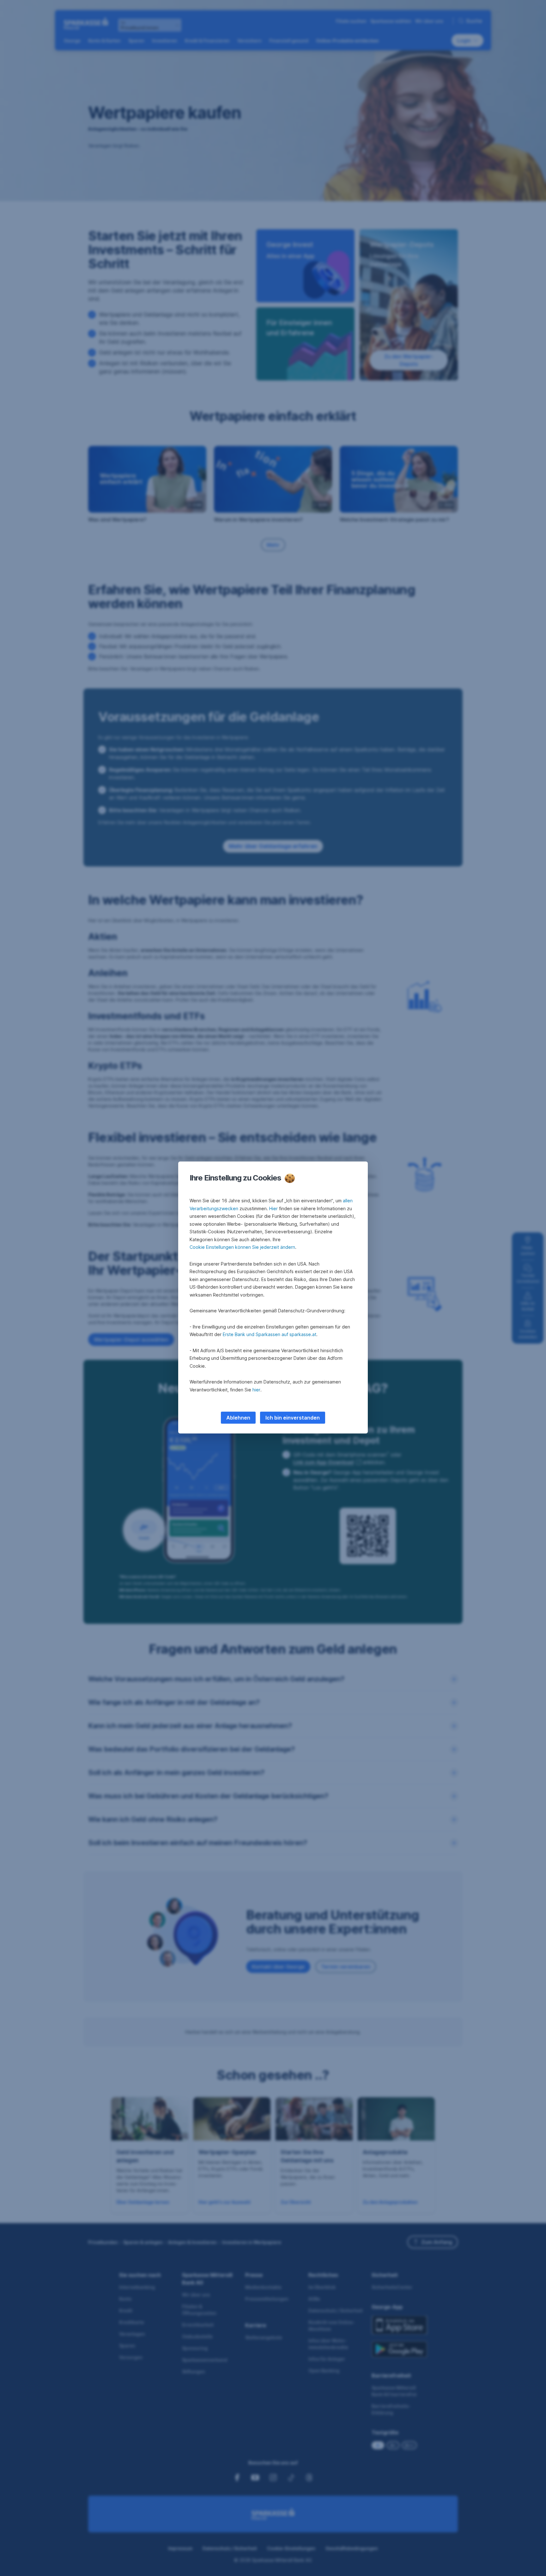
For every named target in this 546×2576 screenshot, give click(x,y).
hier (256, 1390)
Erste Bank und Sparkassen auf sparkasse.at (270, 1334)
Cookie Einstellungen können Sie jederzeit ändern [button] (242, 1247)
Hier (273, 1208)
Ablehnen (238, 1418)
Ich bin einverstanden (293, 1418)
